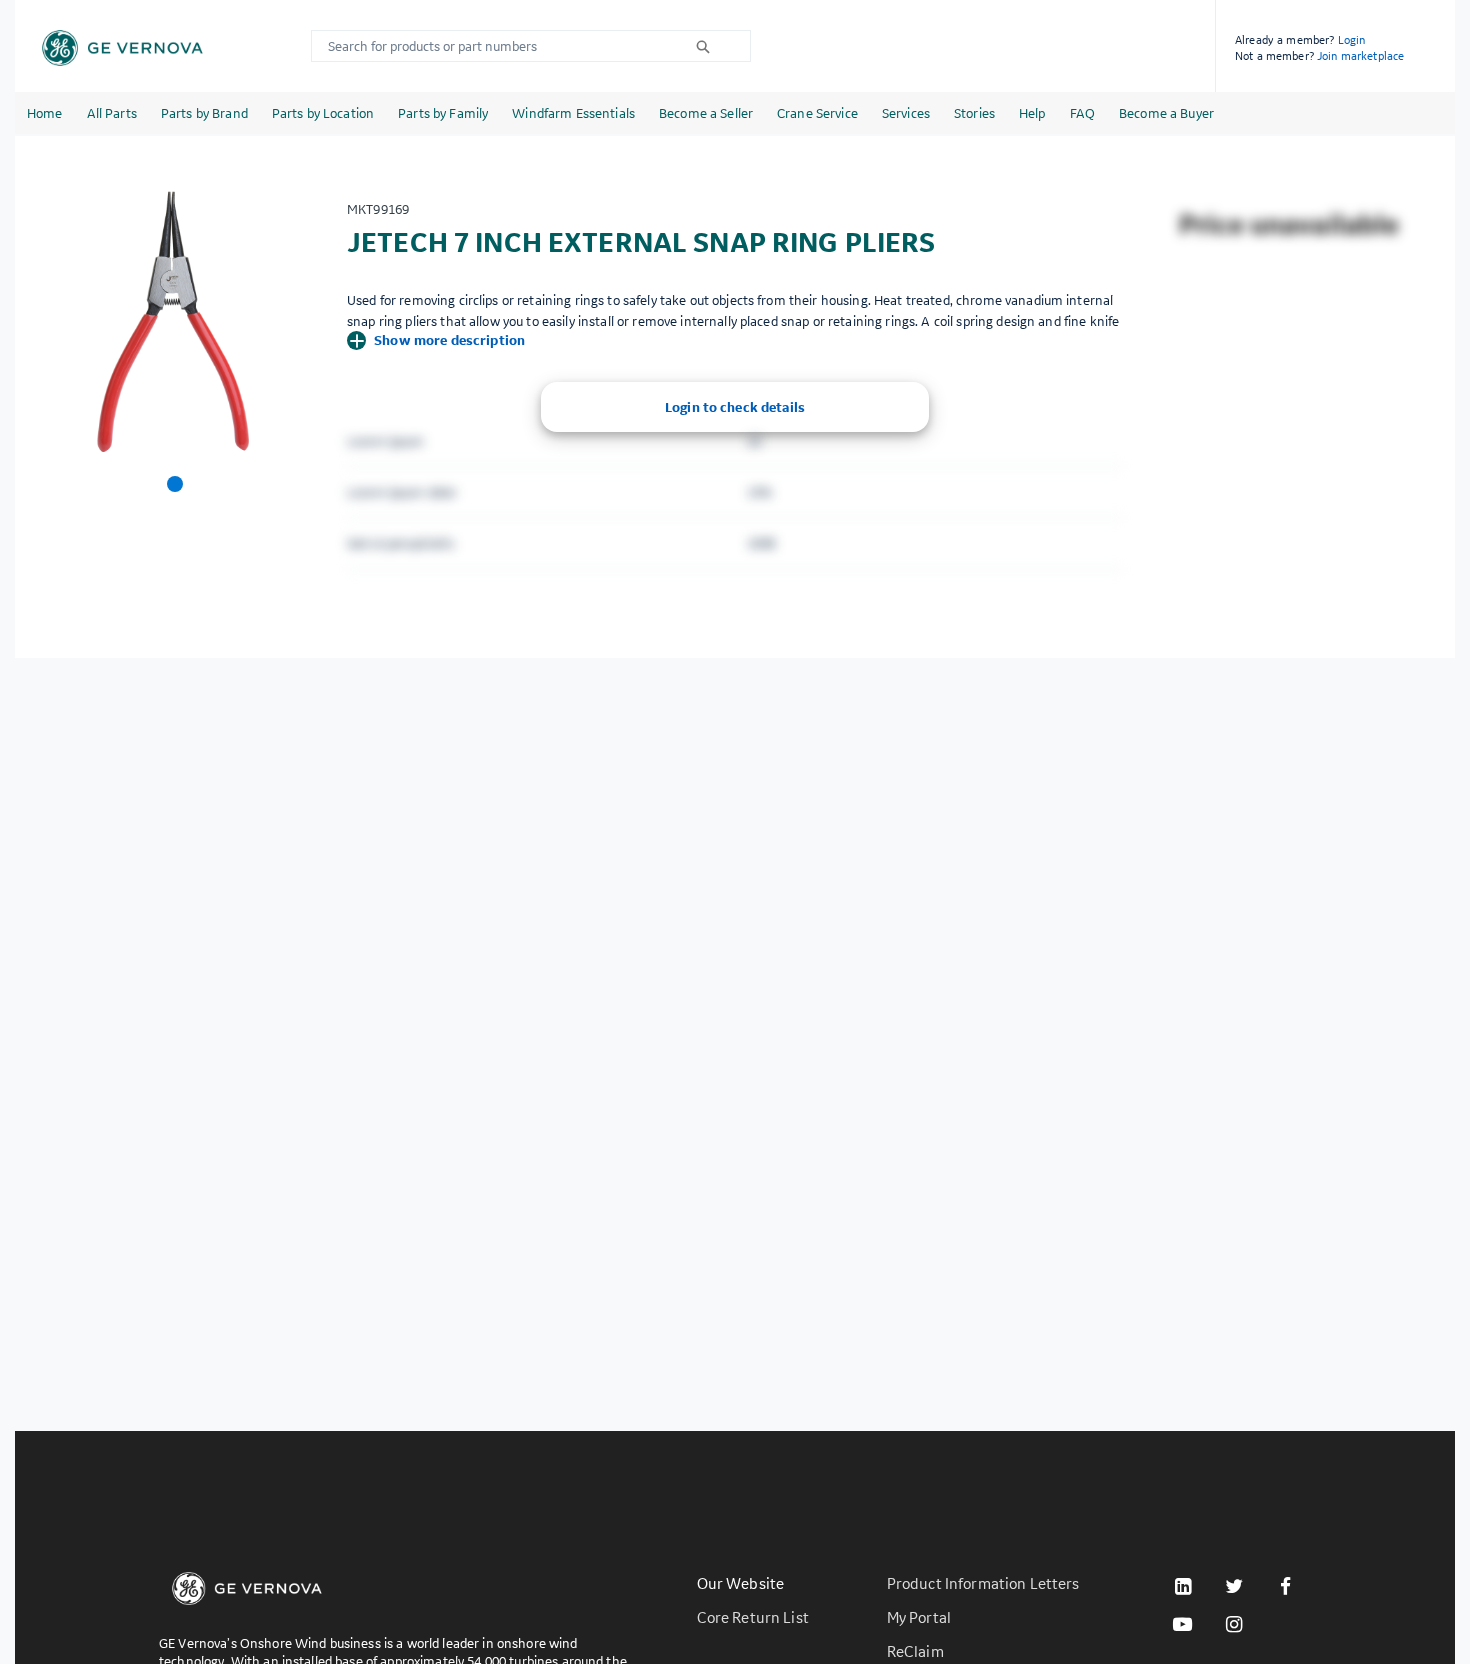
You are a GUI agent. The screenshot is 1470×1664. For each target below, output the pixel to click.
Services (906, 113)
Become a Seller (706, 113)
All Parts (112, 113)
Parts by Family (443, 113)
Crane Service (817, 113)
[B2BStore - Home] (122, 48)
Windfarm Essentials (573, 113)
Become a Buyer (1166, 113)
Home (45, 113)
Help (1032, 113)
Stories (974, 113)
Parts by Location (323, 113)
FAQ (1082, 113)
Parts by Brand (204, 113)
